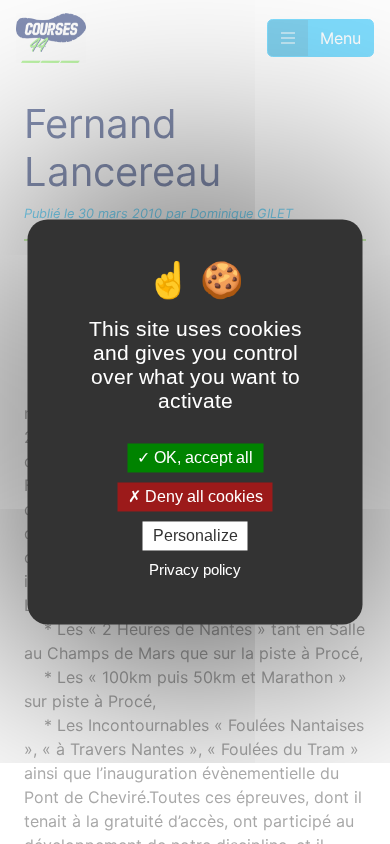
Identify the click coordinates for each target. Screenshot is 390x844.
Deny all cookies (202, 496)
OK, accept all (201, 457)
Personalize (195, 535)
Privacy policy (195, 570)
